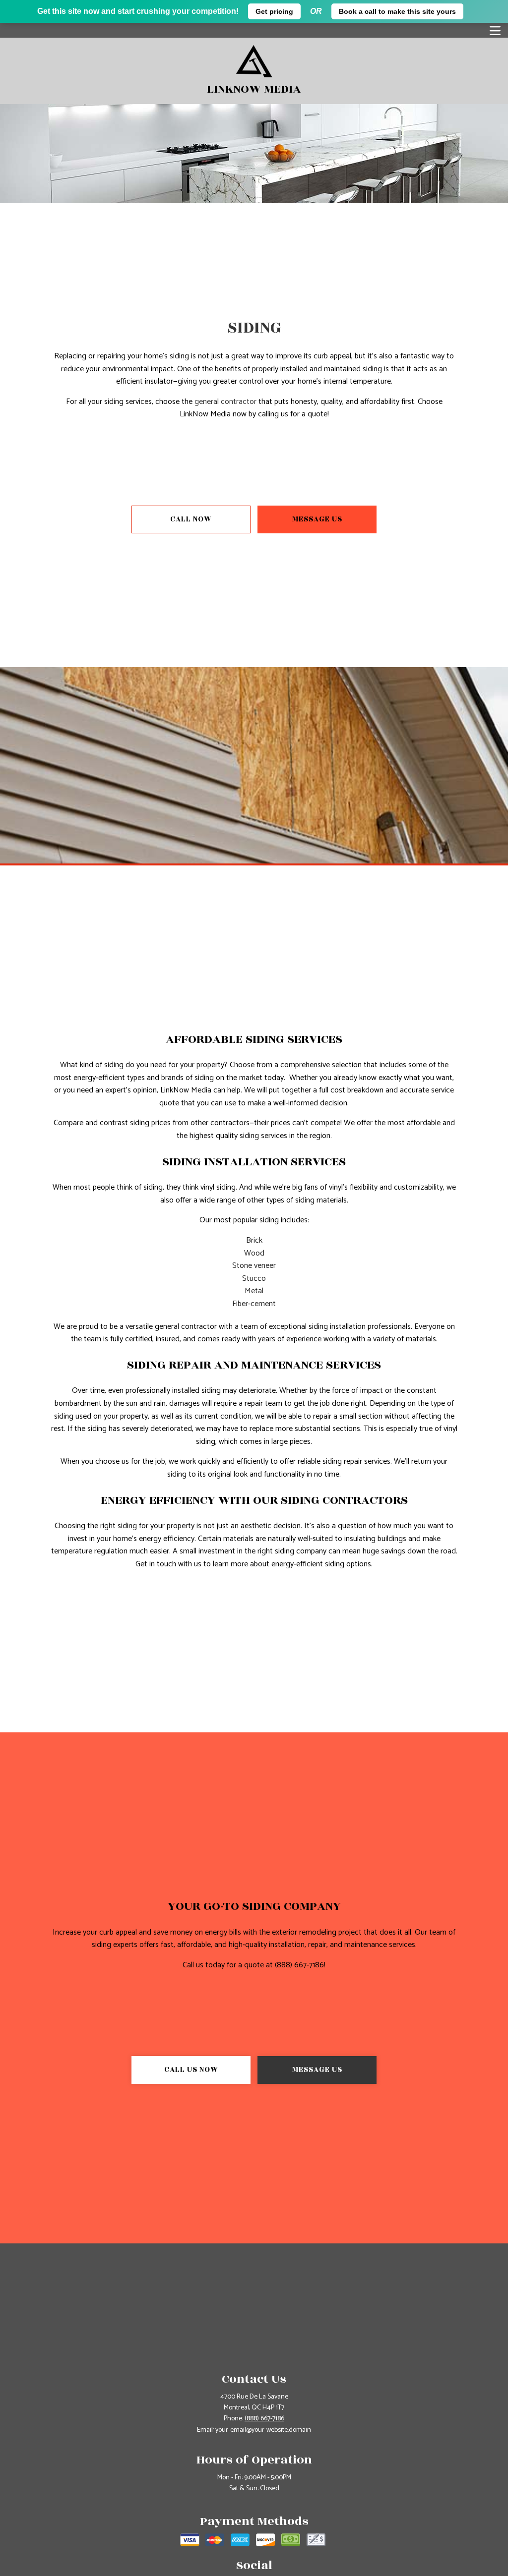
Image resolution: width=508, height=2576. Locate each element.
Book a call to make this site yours (397, 11)
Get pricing (274, 11)
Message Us (317, 519)
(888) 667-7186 (264, 2419)
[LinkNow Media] (254, 61)
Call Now (191, 519)
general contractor (225, 402)
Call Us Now (191, 2070)
